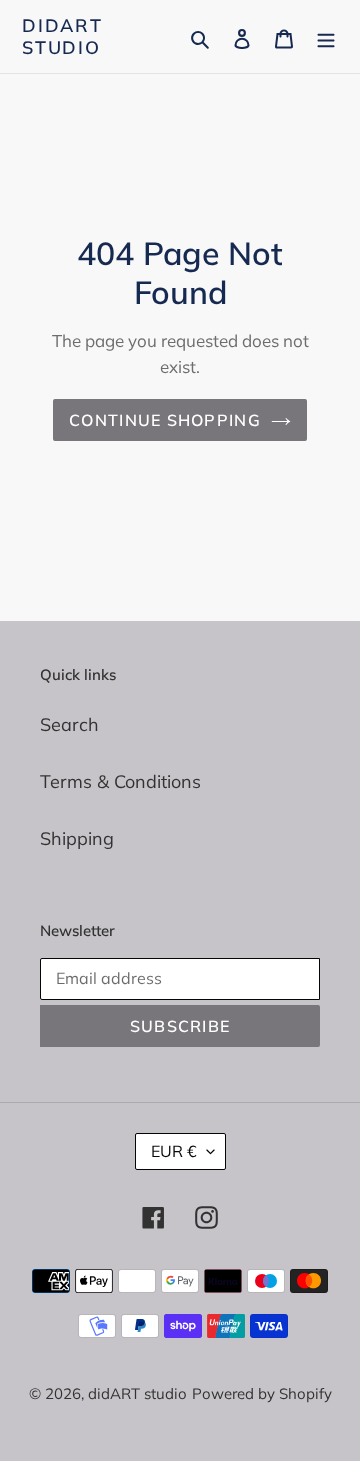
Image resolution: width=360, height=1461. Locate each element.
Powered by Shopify (262, 1393)
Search (69, 724)
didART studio (62, 36)
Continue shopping (165, 420)
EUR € (174, 1151)
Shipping (77, 838)
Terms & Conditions (120, 781)
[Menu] (326, 36)
